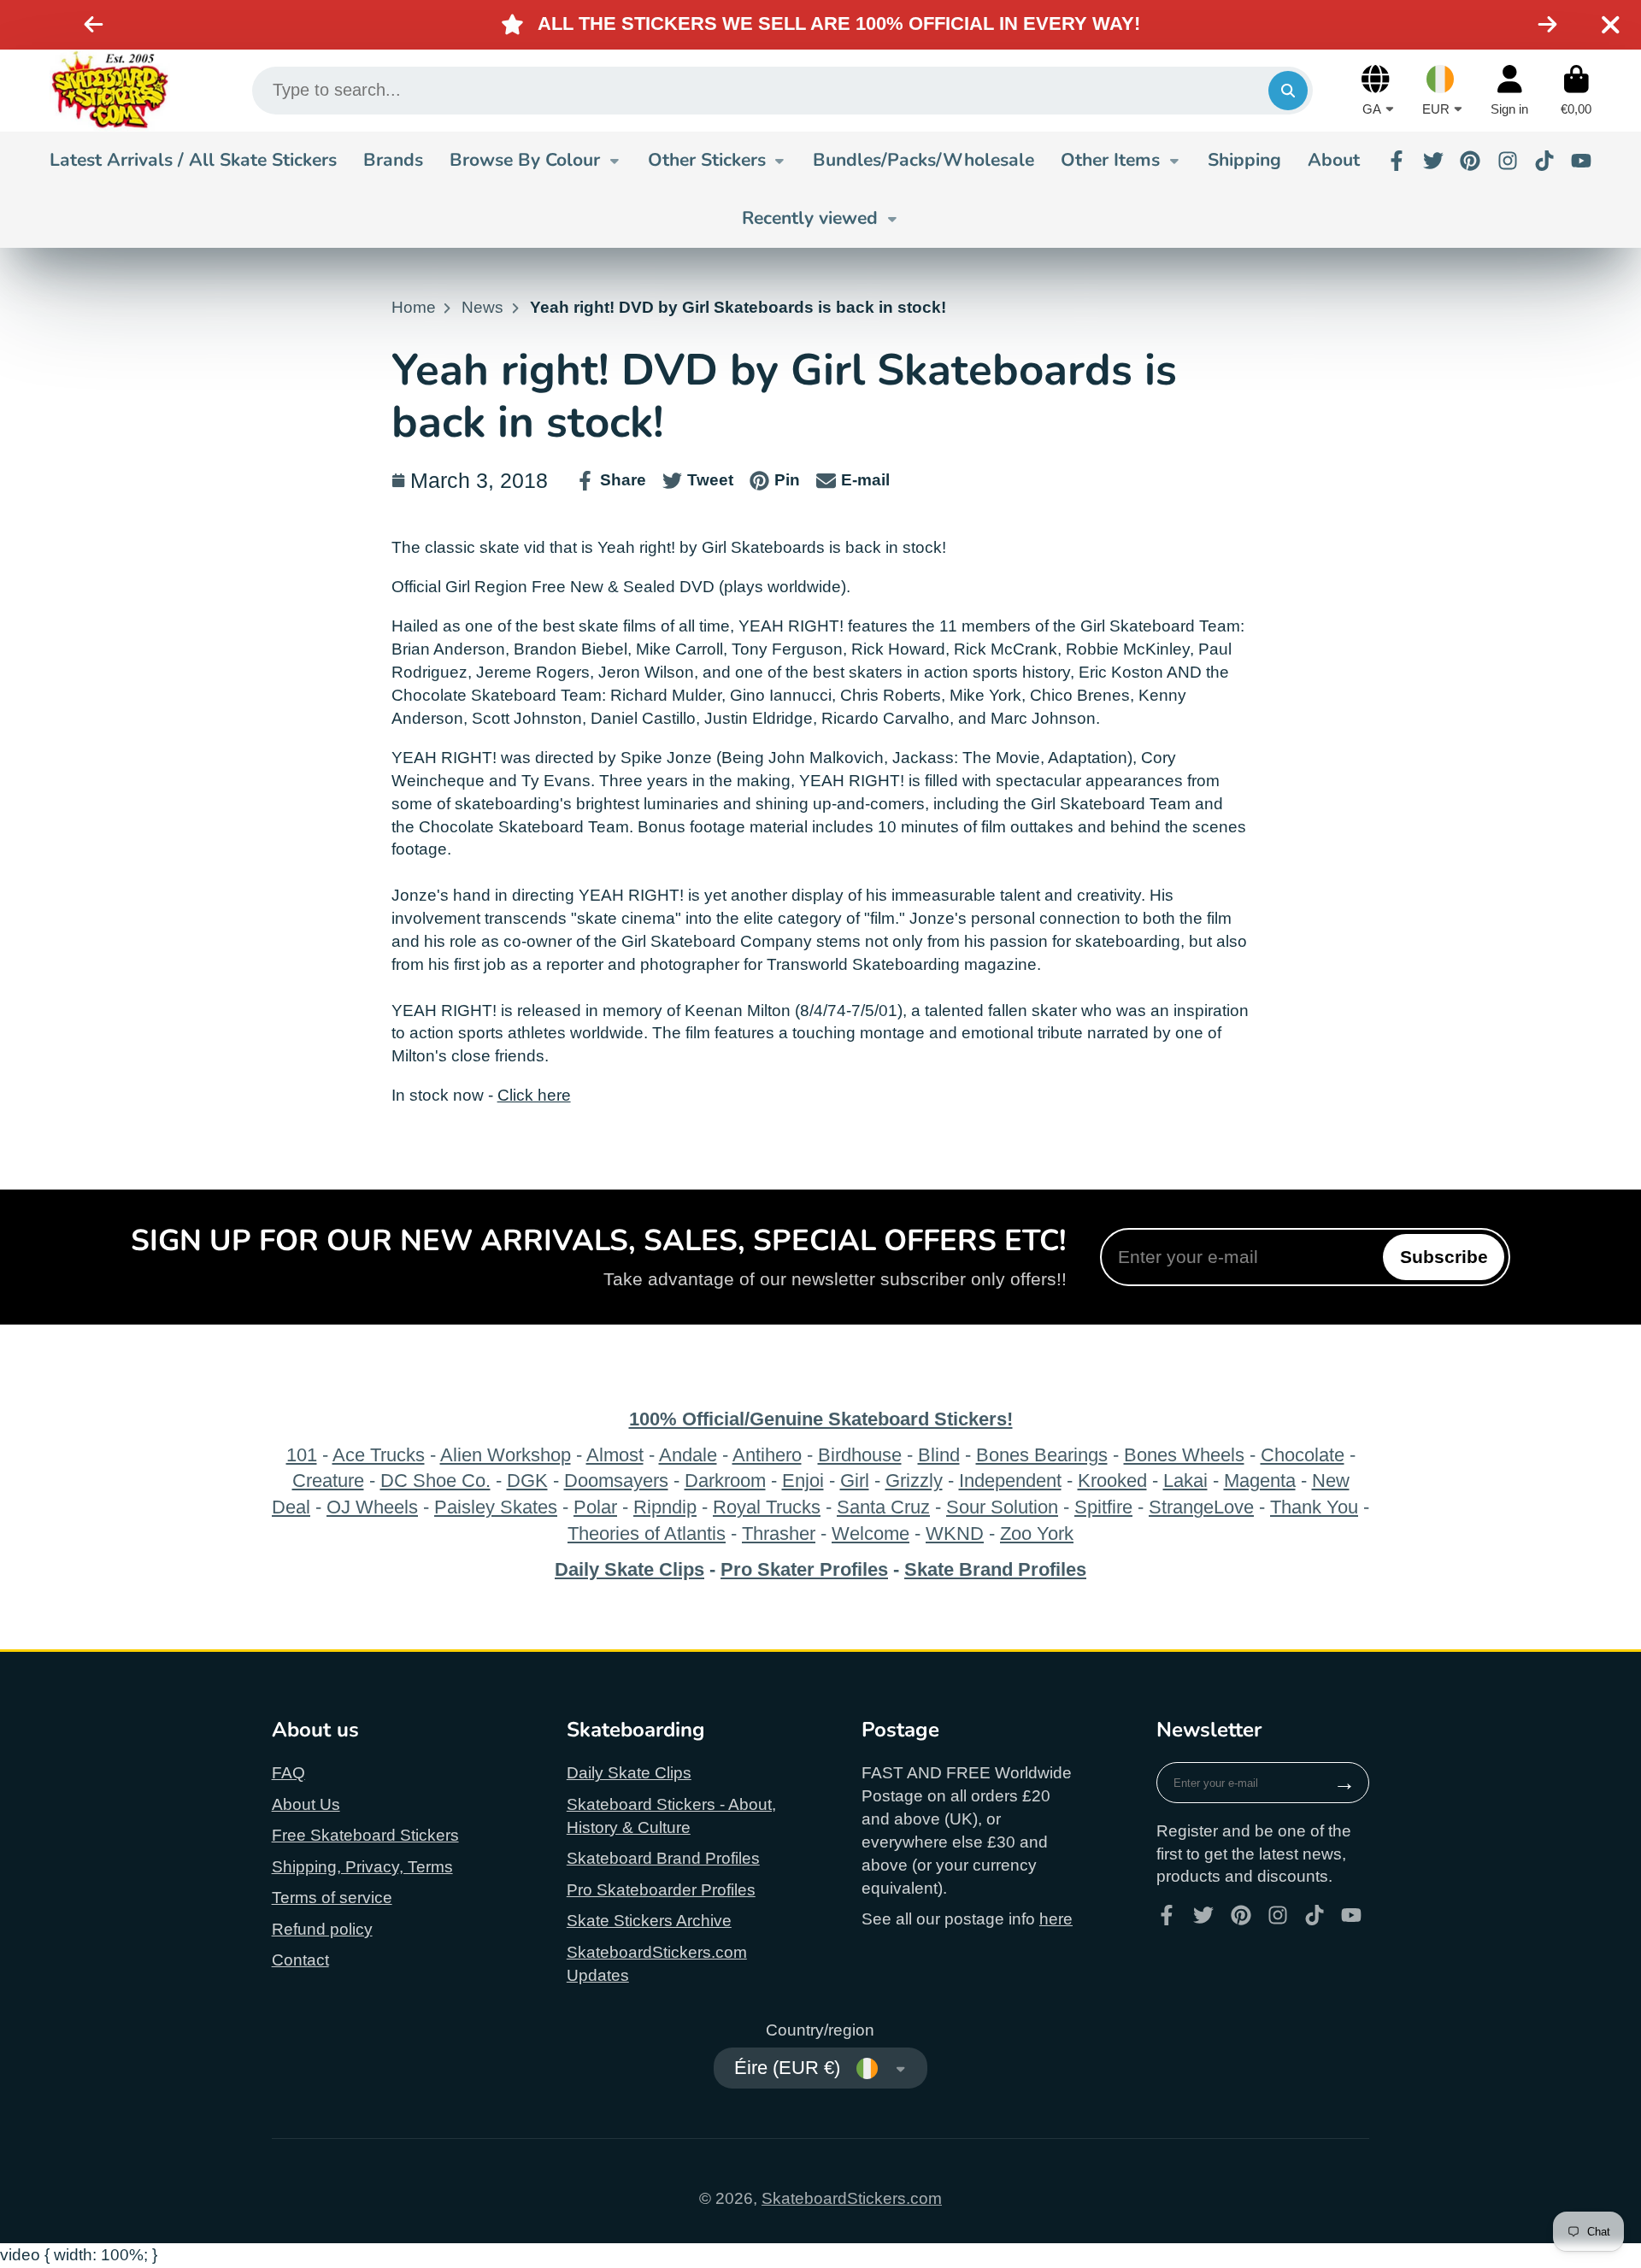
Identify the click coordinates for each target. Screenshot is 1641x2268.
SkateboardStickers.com (852, 2198)
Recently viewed (810, 218)
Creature (328, 1481)
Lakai (1185, 1481)
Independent (1010, 1481)
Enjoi (803, 1481)
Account (1509, 91)
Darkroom (725, 1481)
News (482, 307)
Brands (393, 160)
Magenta (1260, 1481)
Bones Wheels (1184, 1455)
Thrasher (779, 1534)
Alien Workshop (506, 1455)
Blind (939, 1455)
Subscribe (1444, 1257)
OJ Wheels (372, 1507)
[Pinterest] (1470, 161)
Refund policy (322, 1929)
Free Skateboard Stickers (365, 1835)
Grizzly (914, 1481)
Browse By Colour (525, 160)
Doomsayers (616, 1481)
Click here (534, 1095)
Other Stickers (707, 160)
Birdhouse (860, 1455)
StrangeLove (1201, 1507)
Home (414, 307)
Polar (595, 1507)
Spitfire (1103, 1507)
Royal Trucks (767, 1507)
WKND (955, 1534)
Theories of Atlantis (647, 1534)
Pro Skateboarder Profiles (661, 1890)
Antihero (767, 1455)
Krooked (1112, 1481)
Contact (300, 1960)
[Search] (1288, 91)
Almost (615, 1455)
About (1334, 160)
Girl (855, 1481)
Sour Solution (1002, 1507)
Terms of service (332, 1898)
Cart (1576, 91)
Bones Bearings (1042, 1455)
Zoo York (1037, 1534)
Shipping (1244, 160)
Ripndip (665, 1507)
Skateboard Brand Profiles (663, 1858)
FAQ (288, 1773)
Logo (110, 91)
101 (302, 1455)
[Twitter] (1433, 161)
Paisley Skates (496, 1507)
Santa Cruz (883, 1507)
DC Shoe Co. (435, 1481)
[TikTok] (1544, 161)
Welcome (870, 1534)
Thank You (1314, 1507)
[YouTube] (1581, 161)
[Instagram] (1508, 161)
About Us (306, 1804)
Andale (688, 1455)
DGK (527, 1481)
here (1056, 1919)
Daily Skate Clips (629, 1773)
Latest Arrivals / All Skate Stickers (193, 160)
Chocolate (1303, 1455)
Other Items (1110, 160)
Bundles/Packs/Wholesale (923, 160)
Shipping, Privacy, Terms (362, 1867)
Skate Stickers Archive (649, 1921)
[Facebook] (1397, 161)
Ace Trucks (379, 1455)
